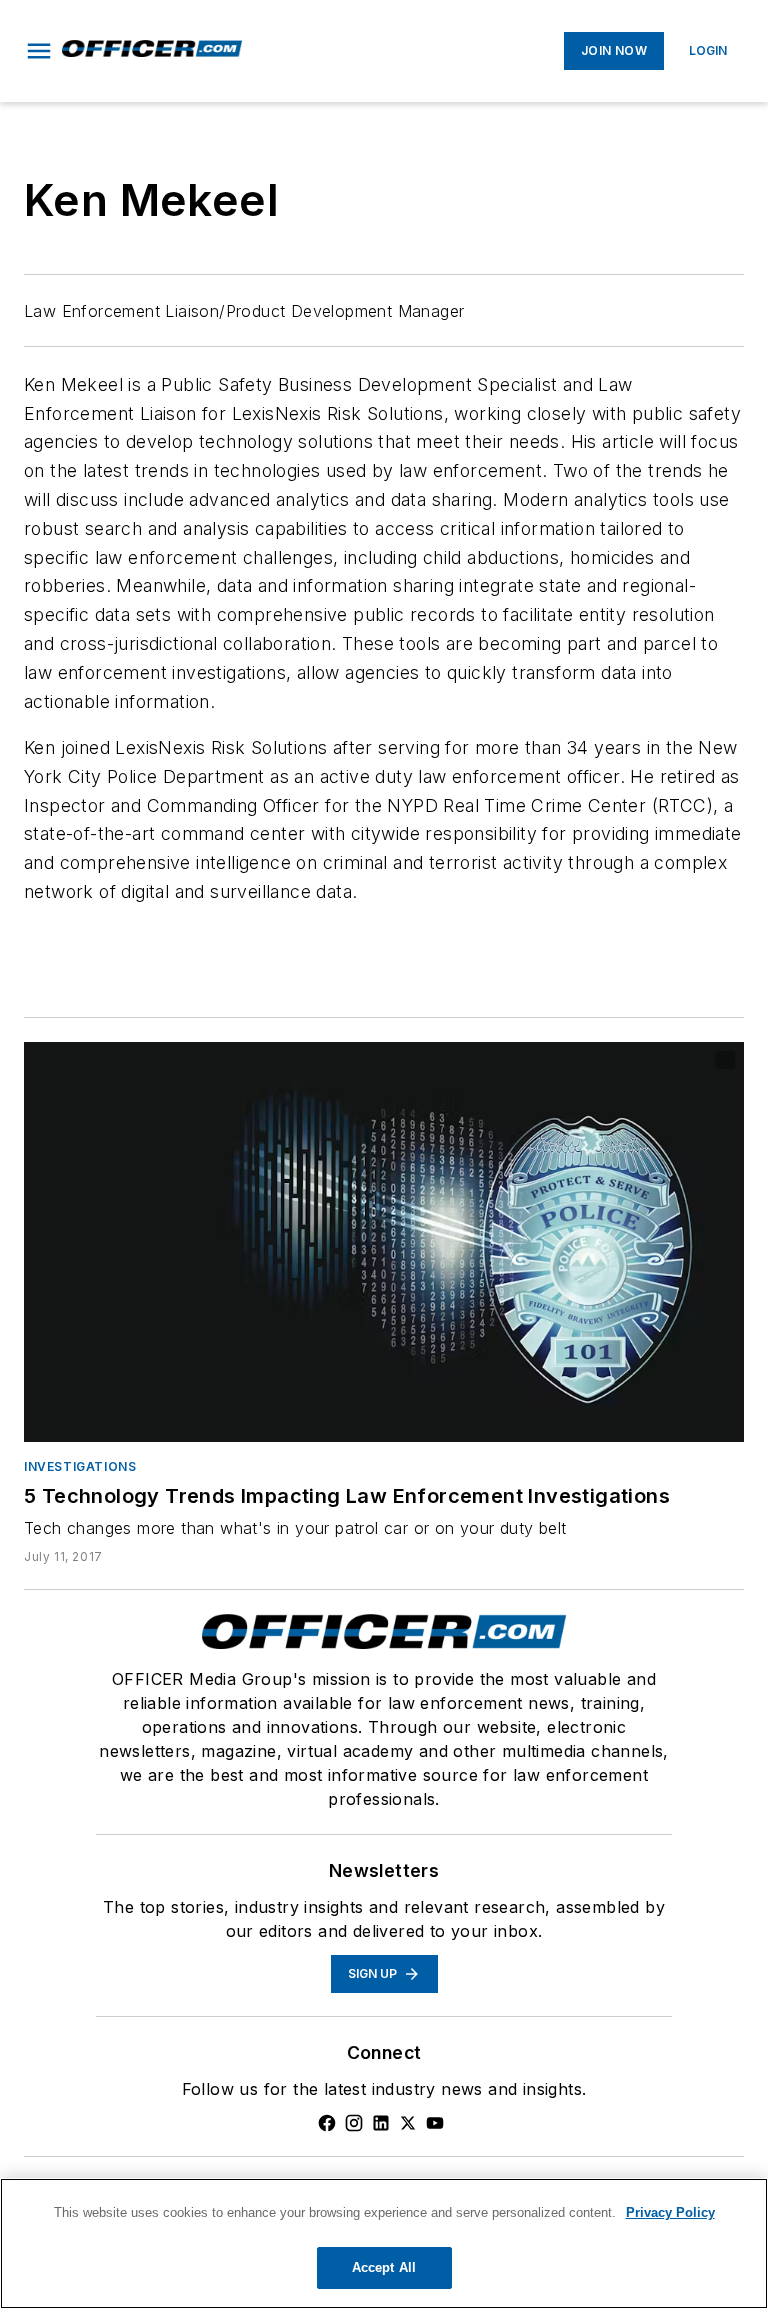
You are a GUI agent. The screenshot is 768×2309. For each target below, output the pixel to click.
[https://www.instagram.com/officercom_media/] (354, 2123)
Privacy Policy (670, 2212)
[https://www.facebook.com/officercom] (327, 2123)
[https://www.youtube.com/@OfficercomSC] (435, 2123)
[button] (39, 51)
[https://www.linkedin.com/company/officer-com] (381, 2123)
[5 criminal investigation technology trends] (384, 1242)
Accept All (384, 2267)
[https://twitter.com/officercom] (408, 2123)
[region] (384, 2243)
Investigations (80, 1466)
